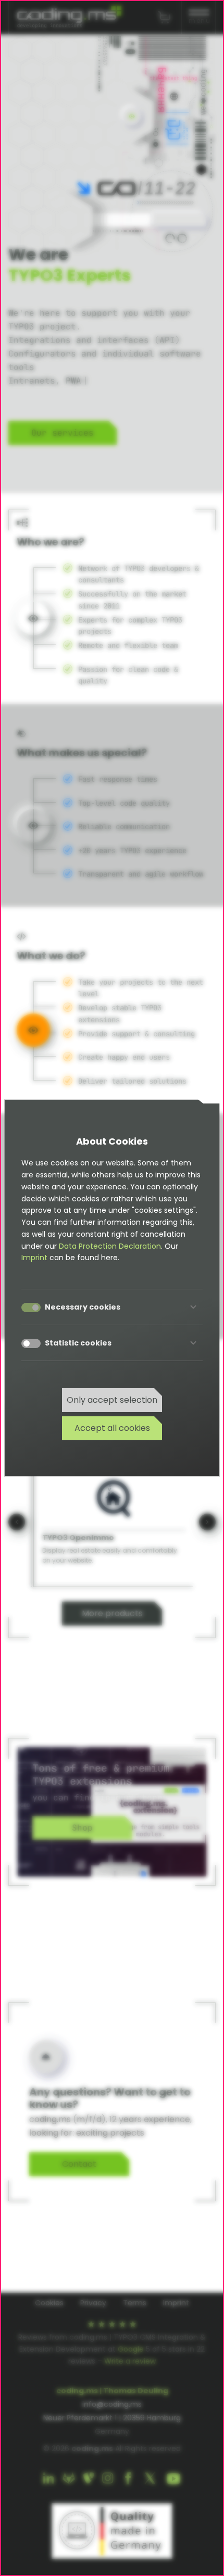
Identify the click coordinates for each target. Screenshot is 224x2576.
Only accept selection (112, 1400)
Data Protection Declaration (110, 1246)
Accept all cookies (112, 1428)
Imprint (34, 1258)
